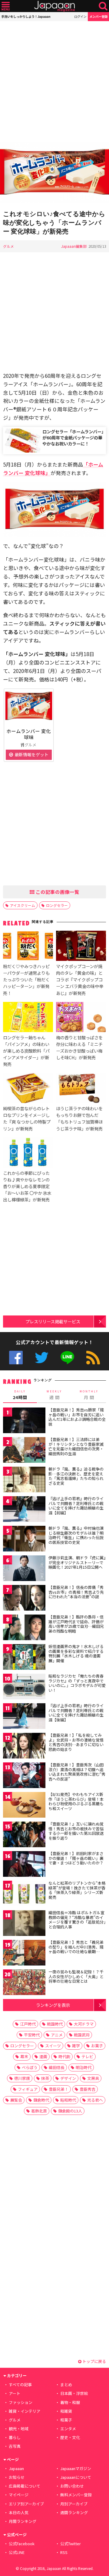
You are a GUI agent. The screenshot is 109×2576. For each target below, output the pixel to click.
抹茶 (45, 2078)
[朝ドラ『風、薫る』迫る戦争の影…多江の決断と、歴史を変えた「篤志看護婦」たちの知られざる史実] (24, 1480)
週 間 (54, 1395)
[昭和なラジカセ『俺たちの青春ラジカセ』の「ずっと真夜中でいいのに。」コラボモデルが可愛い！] (24, 1687)
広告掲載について (25, 2486)
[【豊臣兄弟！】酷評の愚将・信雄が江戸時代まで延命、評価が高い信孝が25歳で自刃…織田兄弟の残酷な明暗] (24, 1628)
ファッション (21, 2402)
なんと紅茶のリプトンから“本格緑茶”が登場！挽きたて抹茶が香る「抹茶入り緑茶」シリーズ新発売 (77, 1890)
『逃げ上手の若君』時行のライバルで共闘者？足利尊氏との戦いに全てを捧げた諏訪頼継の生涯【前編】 (76, 1506)
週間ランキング (74, 2512)
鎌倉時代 (41, 2100)
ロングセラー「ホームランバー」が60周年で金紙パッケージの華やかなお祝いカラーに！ (73, 437)
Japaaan (54, 6)
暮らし (15, 2437)
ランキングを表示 (53, 2005)
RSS (93, 1358)
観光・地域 (19, 2429)
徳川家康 (22, 2078)
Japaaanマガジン (76, 2468)
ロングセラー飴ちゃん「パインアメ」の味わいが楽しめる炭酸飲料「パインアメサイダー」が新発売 (26, 1051)
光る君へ (95, 2100)
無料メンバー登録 (76, 2495)
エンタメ (68, 2429)
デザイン (68, 2078)
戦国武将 (82, 2035)
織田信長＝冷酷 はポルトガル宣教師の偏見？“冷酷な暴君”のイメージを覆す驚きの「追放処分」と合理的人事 (77, 1920)
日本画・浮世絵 (74, 2393)
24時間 (20, 1395)
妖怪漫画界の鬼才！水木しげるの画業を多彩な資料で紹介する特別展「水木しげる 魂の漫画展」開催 (76, 1653)
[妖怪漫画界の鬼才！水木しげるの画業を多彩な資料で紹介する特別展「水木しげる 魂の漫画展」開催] (24, 1658)
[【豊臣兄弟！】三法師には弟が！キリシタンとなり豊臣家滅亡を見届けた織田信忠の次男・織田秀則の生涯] (24, 1451)
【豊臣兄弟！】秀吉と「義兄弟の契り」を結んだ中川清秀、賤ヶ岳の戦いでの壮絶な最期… (76, 1947)
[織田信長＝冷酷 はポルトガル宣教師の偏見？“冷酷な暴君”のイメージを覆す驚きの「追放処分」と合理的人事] (24, 1924)
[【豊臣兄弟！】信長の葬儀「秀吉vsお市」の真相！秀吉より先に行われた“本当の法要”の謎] (24, 1599)
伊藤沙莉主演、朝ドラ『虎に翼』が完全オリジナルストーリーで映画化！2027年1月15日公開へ (77, 1562)
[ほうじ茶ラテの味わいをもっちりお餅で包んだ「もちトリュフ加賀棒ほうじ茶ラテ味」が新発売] (81, 1089)
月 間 (89, 1395)
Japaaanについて (76, 2477)
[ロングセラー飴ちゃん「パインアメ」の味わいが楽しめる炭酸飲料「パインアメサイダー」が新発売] (28, 1018)
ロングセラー (57, 905)
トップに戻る (94, 2361)
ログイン (80, 16)
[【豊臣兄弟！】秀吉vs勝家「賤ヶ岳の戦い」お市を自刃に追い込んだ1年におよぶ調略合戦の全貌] (24, 1421)
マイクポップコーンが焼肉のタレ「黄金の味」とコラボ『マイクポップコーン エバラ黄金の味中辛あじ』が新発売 (80, 979)
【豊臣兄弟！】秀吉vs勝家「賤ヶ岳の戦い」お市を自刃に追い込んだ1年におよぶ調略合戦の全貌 (77, 1417)
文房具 (93, 2078)
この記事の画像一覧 (57, 892)
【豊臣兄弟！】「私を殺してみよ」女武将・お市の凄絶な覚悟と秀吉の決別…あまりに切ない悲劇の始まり (76, 1742)
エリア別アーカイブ (26, 2504)
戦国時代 (55, 2024)
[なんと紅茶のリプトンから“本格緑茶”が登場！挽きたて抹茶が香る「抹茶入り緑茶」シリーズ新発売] (24, 1894)
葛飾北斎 (39, 2111)
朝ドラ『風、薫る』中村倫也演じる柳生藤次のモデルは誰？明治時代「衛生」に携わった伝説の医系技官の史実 (76, 1535)
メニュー (6, 6)
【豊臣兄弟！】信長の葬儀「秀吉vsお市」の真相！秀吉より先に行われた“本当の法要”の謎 (76, 1592)
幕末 (24, 2056)
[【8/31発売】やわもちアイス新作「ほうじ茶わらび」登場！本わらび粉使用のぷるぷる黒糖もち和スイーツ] (24, 1806)
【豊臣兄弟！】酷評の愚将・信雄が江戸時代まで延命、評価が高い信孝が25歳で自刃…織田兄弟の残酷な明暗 (76, 1624)
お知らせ (17, 2477)
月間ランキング (23, 2521)
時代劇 (64, 2056)
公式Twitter (42, 1358)
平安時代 (32, 2035)
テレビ (87, 2056)
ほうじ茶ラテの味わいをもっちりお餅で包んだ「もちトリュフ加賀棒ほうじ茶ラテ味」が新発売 (79, 1118)
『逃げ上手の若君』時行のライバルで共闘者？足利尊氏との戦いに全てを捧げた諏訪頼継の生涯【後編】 (76, 1713)
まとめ (66, 2385)
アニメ (57, 2035)
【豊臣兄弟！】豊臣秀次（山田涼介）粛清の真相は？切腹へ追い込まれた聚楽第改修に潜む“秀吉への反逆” (77, 1772)
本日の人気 (19, 2512)
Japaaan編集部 (74, 246)
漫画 (43, 2056)
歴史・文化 (70, 2437)
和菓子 (66, 2420)
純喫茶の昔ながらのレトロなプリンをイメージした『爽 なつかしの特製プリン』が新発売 (27, 1118)
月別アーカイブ (74, 2504)
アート (15, 2393)
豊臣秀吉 (88, 2089)
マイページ (19, 2495)
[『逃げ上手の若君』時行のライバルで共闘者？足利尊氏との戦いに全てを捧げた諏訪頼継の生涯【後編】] (24, 1717)
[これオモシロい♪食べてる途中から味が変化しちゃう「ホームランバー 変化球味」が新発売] (54, 173)
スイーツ (53, 2046)
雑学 (76, 2046)
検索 (103, 6)
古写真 (15, 2446)
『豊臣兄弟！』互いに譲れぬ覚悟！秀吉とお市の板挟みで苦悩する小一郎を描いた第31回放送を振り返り (76, 1831)
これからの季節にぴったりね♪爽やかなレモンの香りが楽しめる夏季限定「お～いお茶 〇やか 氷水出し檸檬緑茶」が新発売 (27, 1186)
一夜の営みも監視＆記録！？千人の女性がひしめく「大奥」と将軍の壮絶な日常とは (76, 1976)
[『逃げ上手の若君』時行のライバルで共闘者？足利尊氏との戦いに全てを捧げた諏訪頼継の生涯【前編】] (24, 1510)
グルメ (8, 246)
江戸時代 (28, 2024)
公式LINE (67, 1358)
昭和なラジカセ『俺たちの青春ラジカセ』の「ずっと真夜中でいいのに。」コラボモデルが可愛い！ (77, 1683)
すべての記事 (20, 2385)
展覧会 (16, 2100)
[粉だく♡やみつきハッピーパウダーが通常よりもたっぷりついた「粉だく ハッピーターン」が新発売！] (28, 947)
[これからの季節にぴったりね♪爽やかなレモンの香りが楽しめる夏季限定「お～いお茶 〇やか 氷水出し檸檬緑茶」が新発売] (28, 1153)
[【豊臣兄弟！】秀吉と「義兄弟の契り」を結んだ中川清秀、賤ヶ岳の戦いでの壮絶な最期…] (24, 1954)
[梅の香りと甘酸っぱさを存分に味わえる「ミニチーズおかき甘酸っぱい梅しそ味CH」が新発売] (81, 1018)
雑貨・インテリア (25, 2411)
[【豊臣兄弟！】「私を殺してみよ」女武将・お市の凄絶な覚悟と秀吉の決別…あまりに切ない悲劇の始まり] (24, 1747)
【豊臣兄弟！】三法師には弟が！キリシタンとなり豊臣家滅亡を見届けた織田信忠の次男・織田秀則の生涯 (76, 1446)
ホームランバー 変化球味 (29, 734)
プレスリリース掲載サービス (53, 1321)
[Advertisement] (54, 81)
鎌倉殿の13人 (70, 2111)
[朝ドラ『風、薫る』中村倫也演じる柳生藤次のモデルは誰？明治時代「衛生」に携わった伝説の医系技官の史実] (24, 1540)
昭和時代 (68, 2100)
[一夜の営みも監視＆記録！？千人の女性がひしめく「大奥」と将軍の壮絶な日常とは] (24, 1983)
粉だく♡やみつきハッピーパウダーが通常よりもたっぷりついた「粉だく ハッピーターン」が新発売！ (26, 979)
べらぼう (30, 2067)
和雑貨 (66, 2411)
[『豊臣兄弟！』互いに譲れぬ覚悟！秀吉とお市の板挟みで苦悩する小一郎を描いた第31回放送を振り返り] (24, 1835)
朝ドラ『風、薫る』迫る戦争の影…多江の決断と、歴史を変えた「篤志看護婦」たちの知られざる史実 (76, 1476)
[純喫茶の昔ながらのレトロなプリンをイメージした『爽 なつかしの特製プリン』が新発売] (28, 1089)
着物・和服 (70, 2402)
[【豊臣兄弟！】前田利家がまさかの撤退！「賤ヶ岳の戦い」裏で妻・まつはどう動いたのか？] (24, 1865)
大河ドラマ (84, 2024)
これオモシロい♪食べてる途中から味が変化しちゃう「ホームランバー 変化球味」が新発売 (54, 223)
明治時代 (84, 2067)
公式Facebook (16, 1358)
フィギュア (28, 2089)
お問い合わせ (72, 2486)
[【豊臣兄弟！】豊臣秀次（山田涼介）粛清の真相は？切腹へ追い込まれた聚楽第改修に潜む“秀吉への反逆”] (24, 1776)
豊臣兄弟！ (59, 2089)
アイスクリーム (23, 905)
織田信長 (57, 2067)
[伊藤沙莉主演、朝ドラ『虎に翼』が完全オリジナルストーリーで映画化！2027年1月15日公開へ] (24, 1569)
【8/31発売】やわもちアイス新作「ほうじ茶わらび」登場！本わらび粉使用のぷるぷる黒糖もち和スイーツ (76, 1801)
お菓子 (97, 2046)
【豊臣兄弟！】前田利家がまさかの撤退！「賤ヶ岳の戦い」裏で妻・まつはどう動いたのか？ (76, 1858)
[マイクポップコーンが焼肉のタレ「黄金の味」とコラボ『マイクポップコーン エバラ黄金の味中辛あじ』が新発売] (81, 947)
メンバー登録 (98, 16)
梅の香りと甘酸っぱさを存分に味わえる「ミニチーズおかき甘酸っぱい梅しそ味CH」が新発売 (79, 1047)
